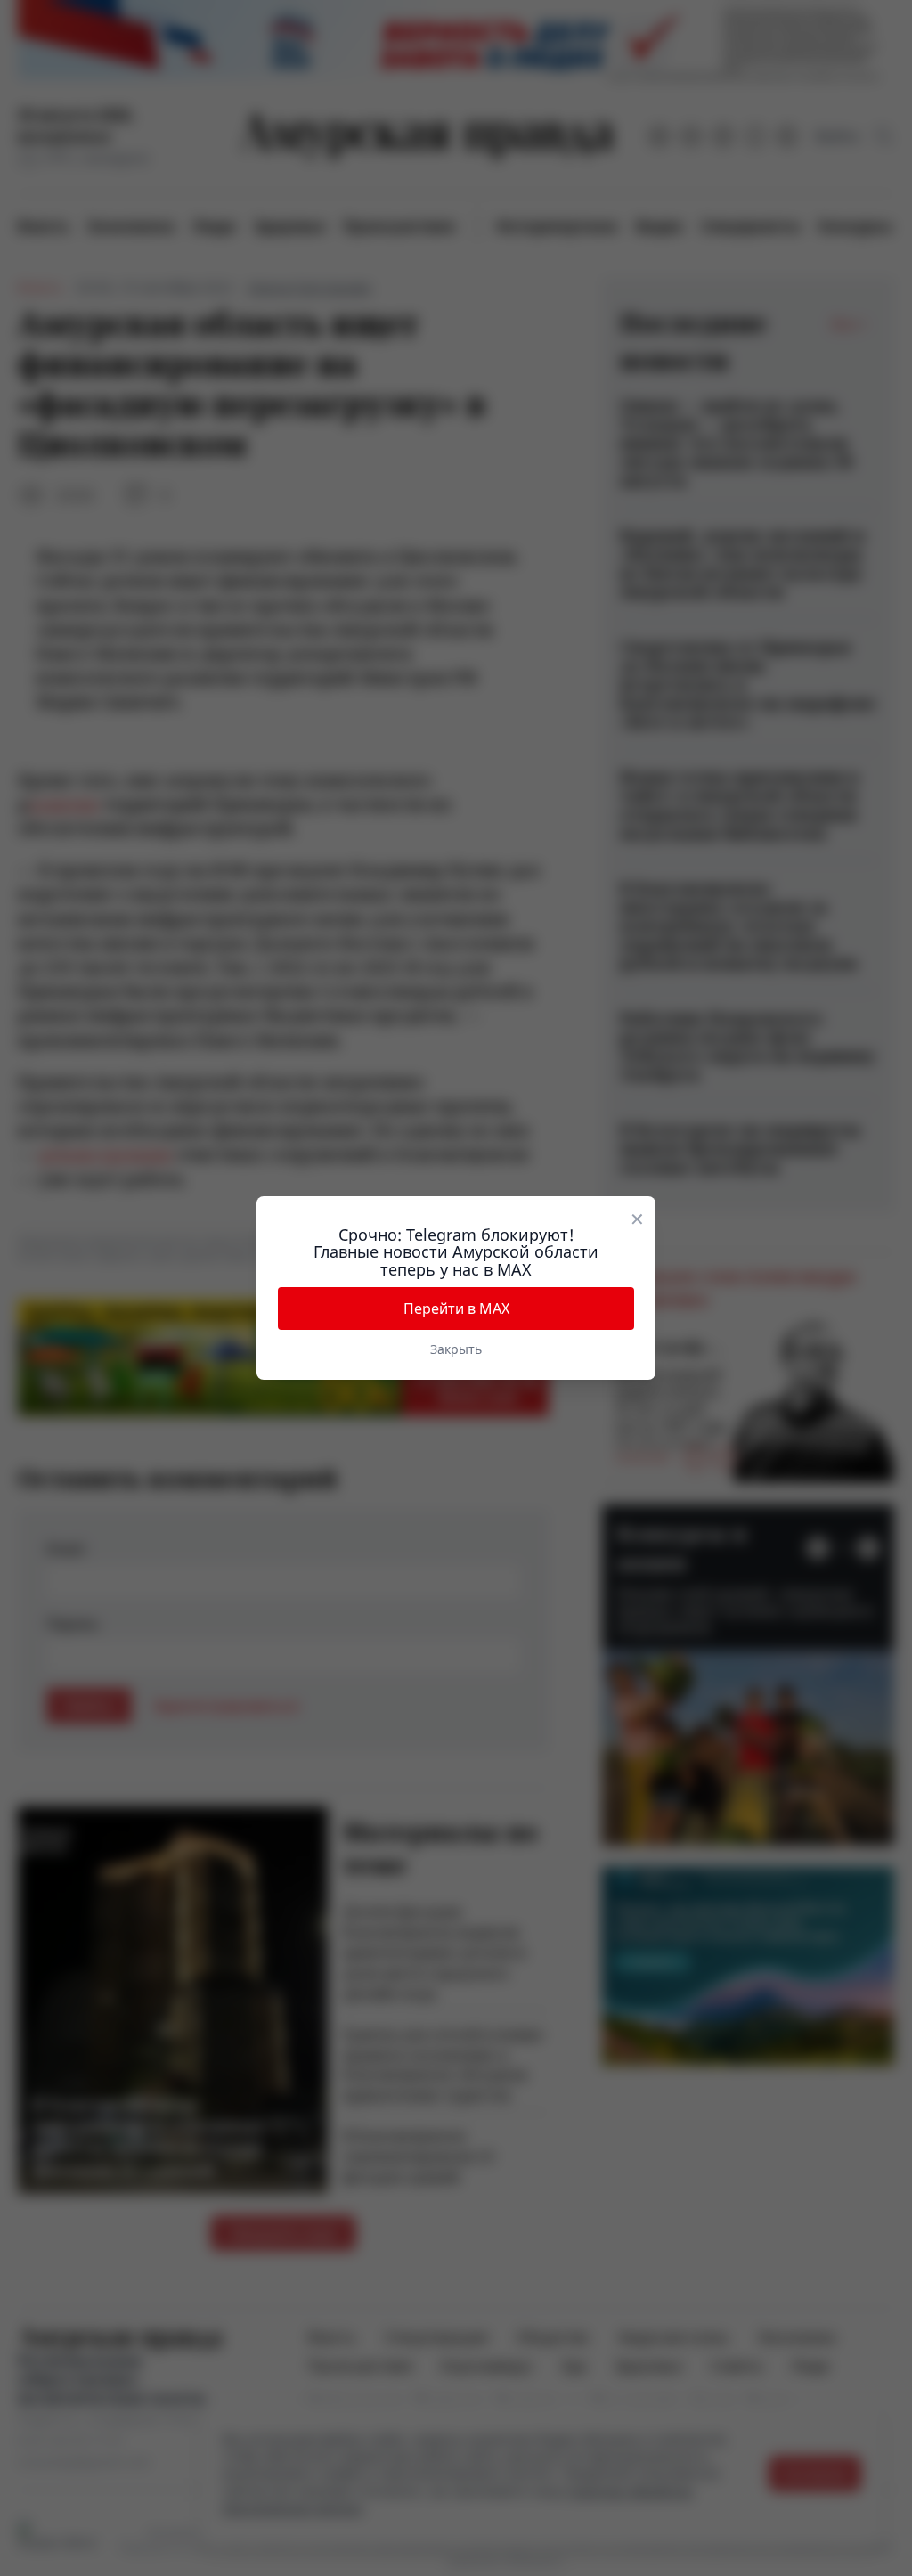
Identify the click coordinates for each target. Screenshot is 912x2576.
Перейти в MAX (456, 1308)
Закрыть (456, 1349)
